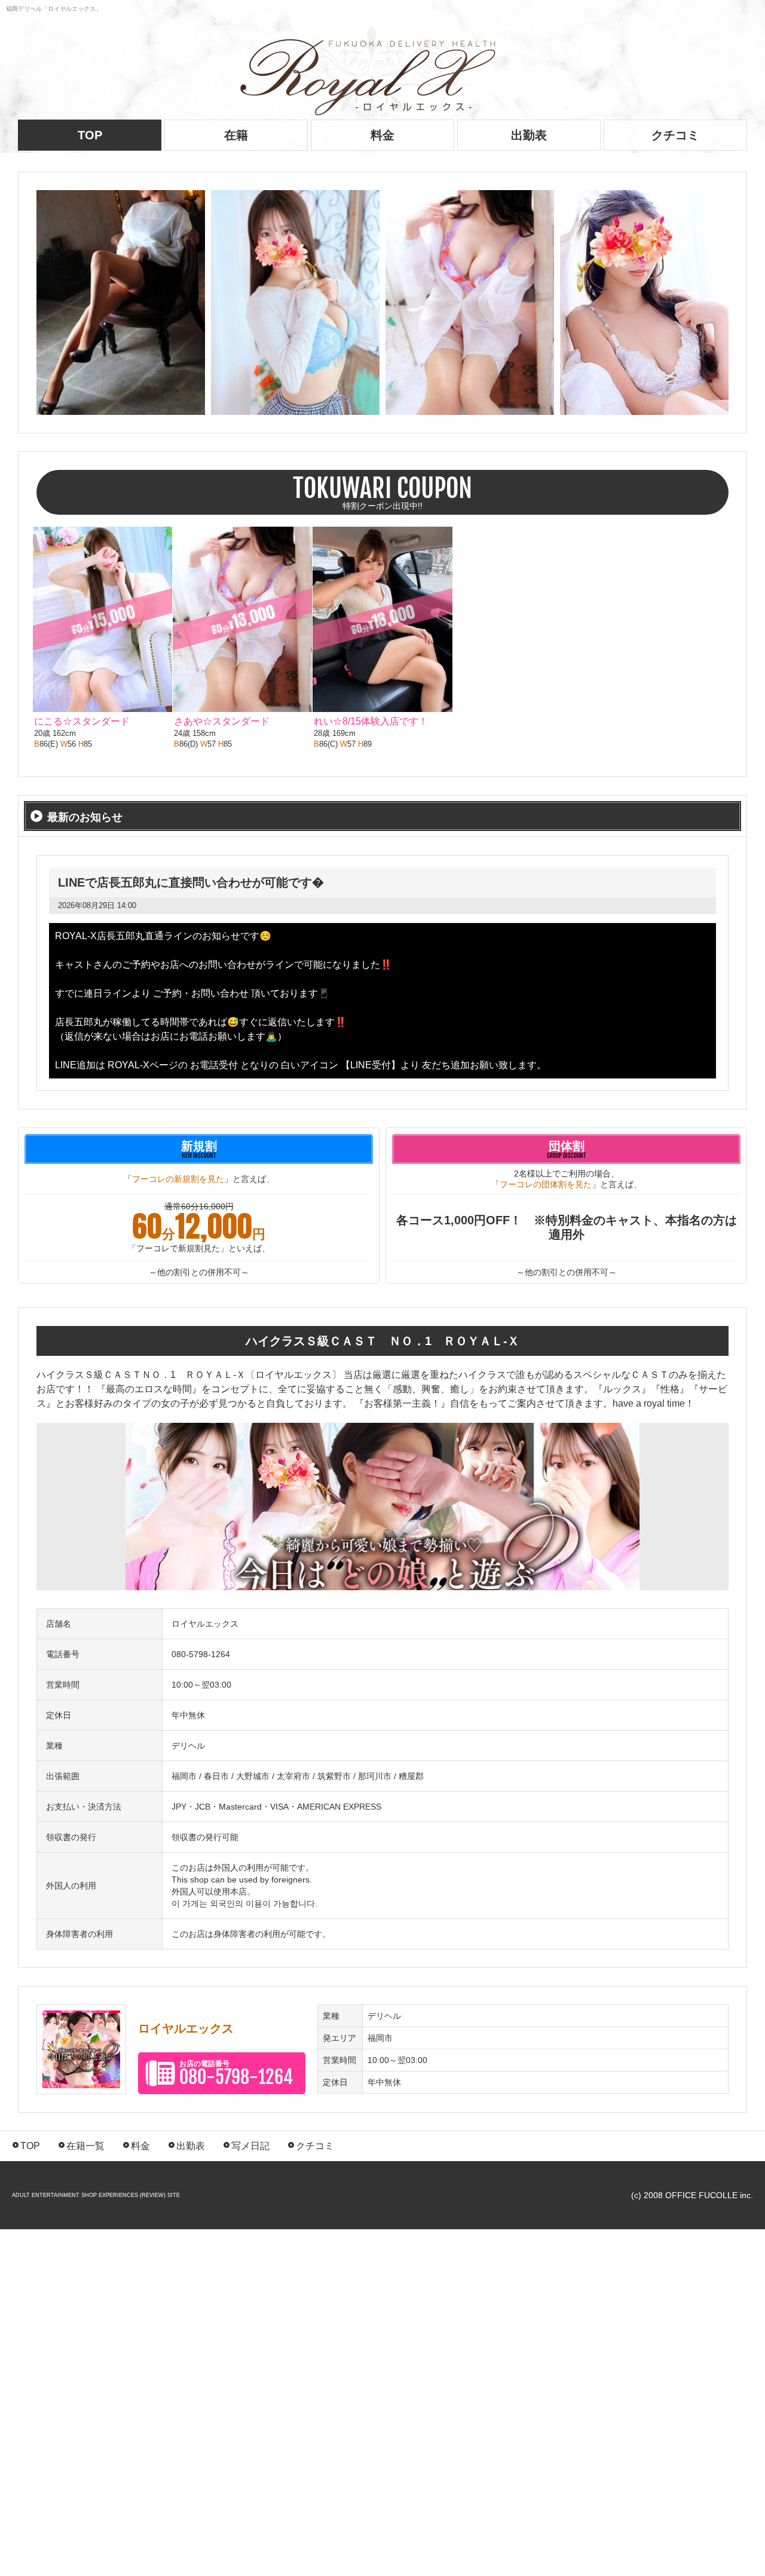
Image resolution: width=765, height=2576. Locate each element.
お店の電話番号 (236, 2074)
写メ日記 (246, 2146)
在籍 (236, 135)
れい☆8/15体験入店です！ (371, 721)
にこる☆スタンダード (82, 721)
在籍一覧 (81, 2146)
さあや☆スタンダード (222, 721)
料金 (382, 135)
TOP (26, 2146)
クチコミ (675, 135)
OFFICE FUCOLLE (701, 2195)
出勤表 (529, 135)
